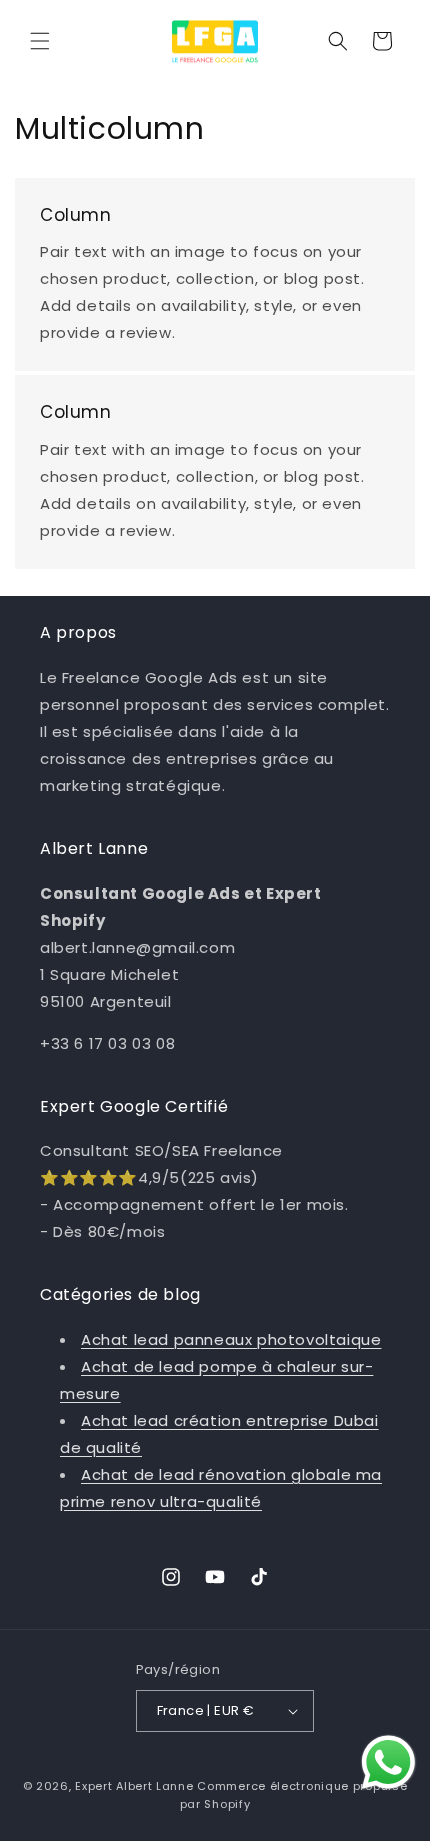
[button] (40, 41)
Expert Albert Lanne (134, 1786)
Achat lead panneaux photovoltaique (231, 1339)
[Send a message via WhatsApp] (388, 1762)
